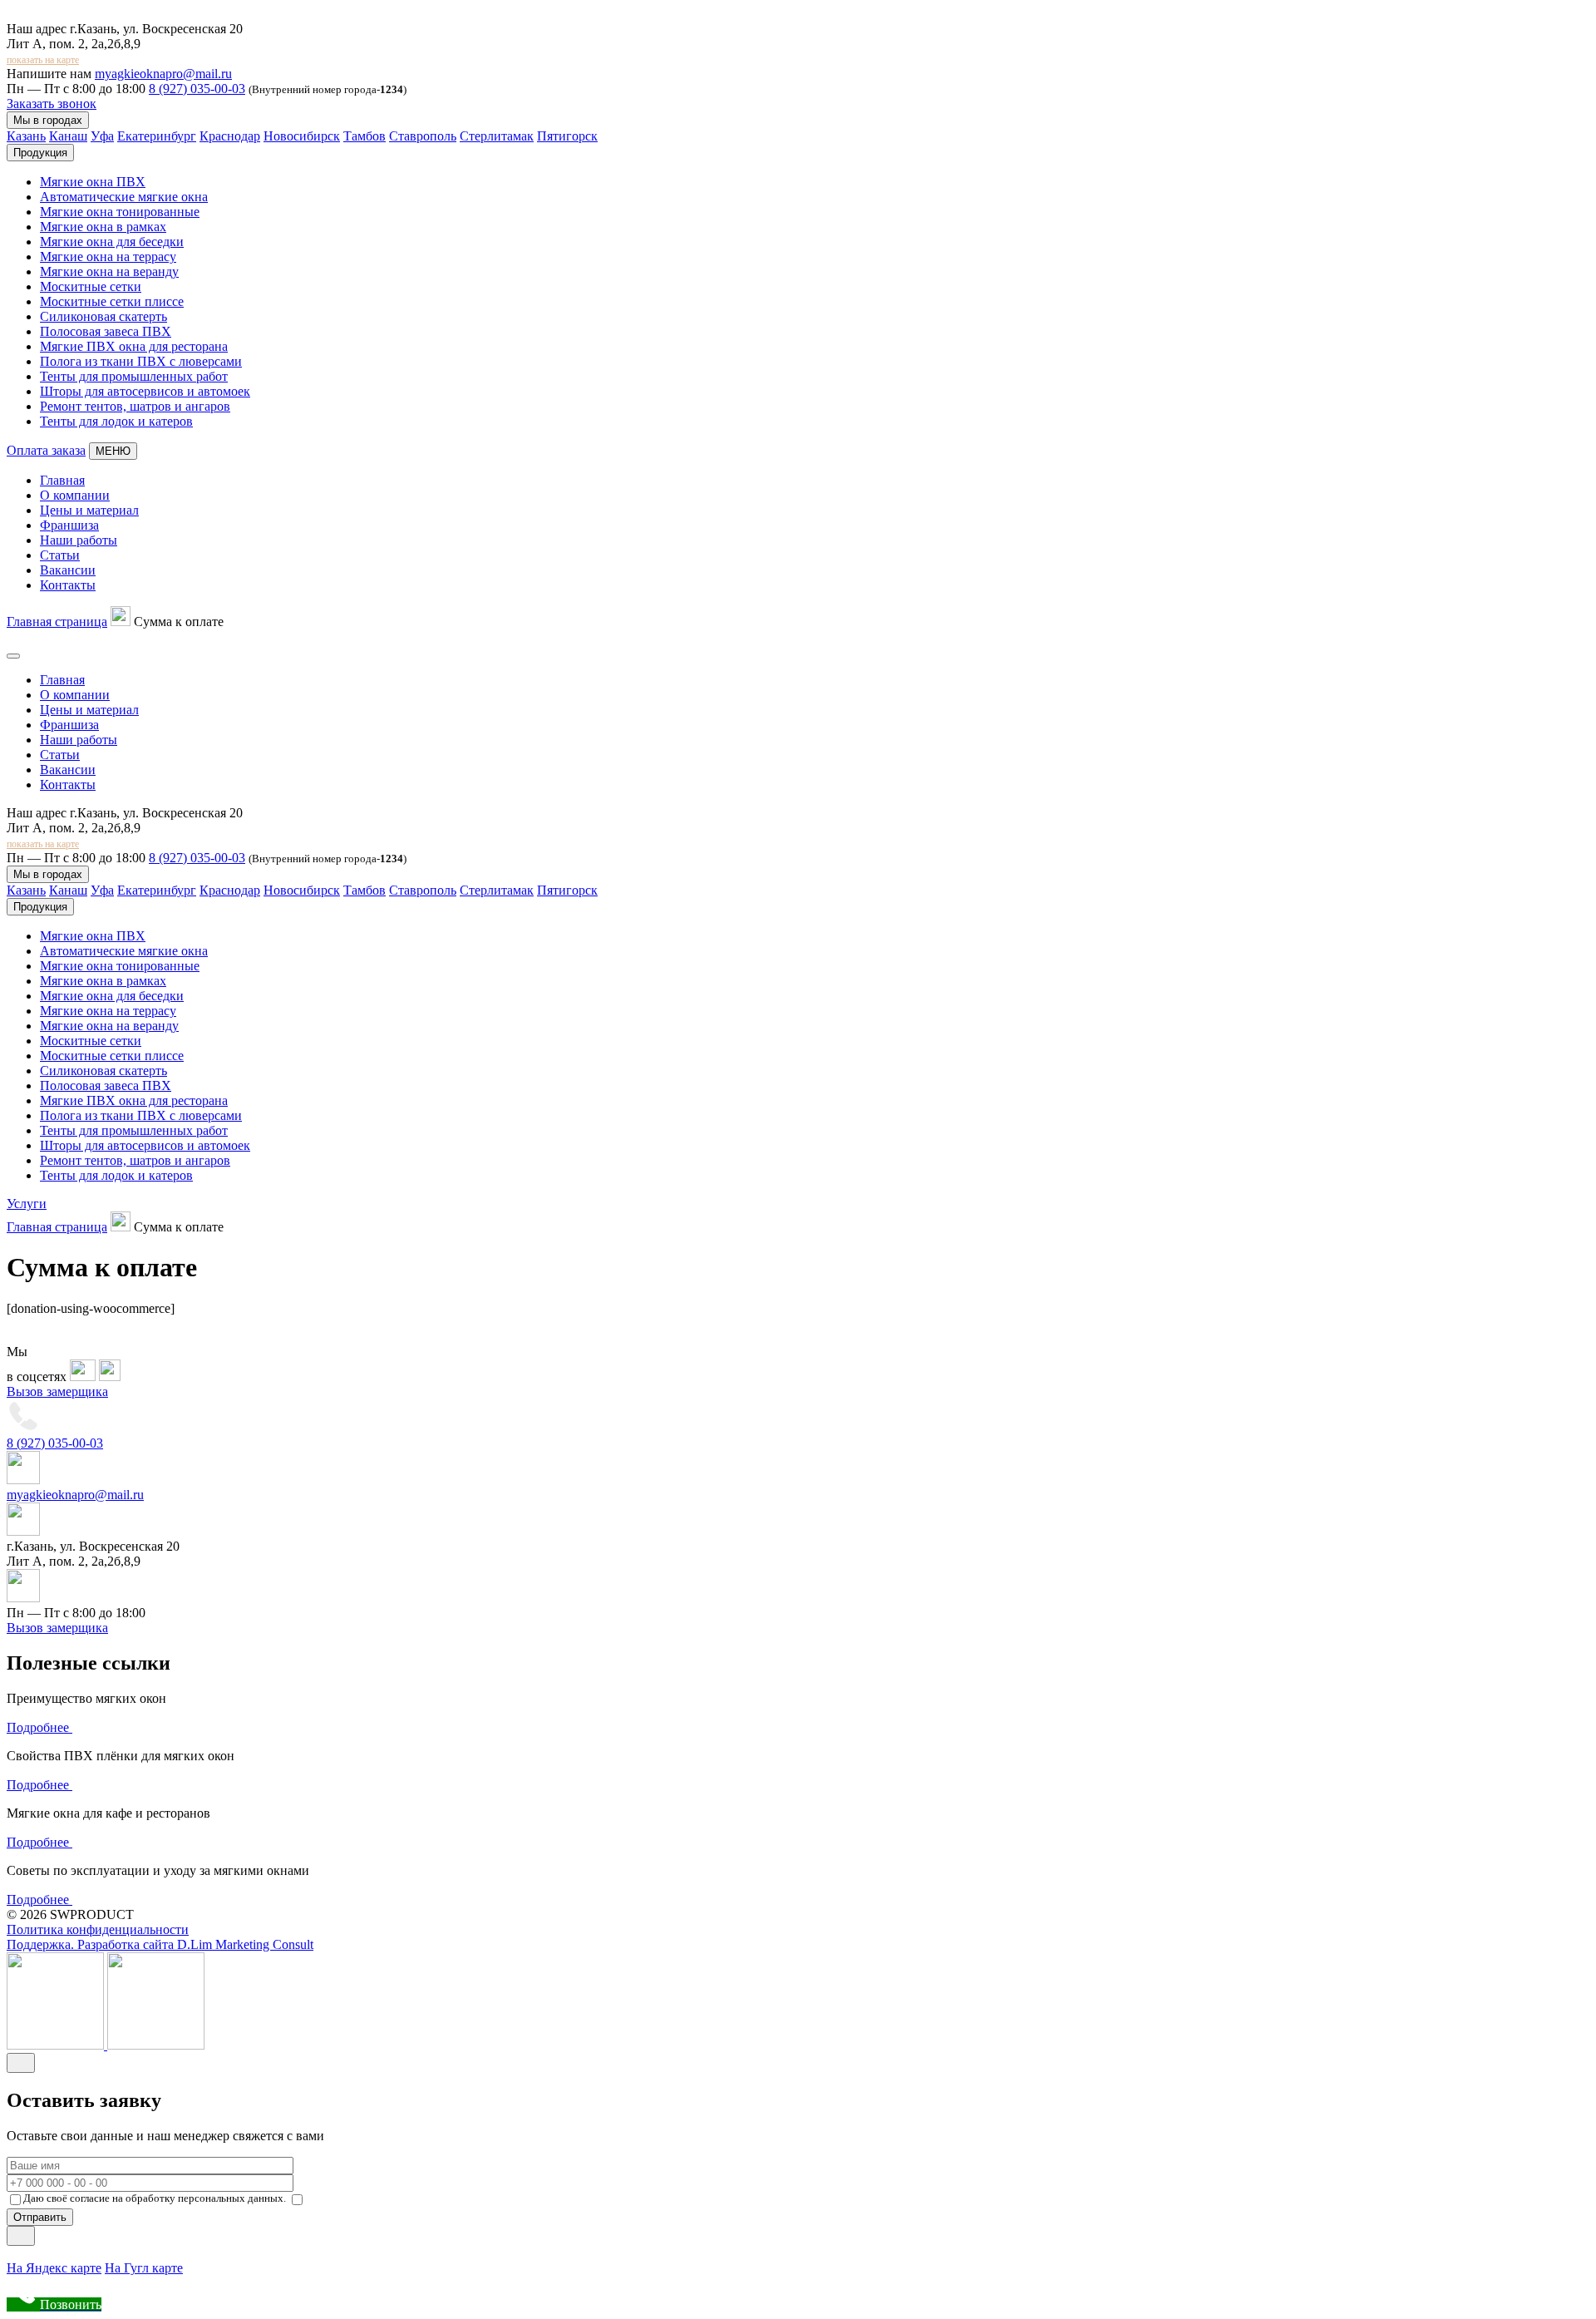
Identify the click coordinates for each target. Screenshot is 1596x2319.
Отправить (40, 2217)
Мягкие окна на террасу (108, 257)
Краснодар (230, 136)
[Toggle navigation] (13, 656)
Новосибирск (302, 136)
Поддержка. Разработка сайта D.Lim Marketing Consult (160, 1944)
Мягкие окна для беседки (112, 242)
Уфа (102, 136)
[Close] (21, 2063)
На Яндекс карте (54, 2268)
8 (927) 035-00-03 (197, 89)
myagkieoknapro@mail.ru (163, 74)
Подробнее (39, 1727)
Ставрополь (423, 136)
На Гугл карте (144, 2268)
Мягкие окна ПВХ (93, 182)
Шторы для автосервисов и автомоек (145, 391)
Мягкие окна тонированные (120, 212)
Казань (26, 136)
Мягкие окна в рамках (103, 227)
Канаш (68, 136)
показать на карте (43, 60)
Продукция (40, 153)
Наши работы (79, 540)
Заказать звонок (52, 104)
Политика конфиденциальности (98, 1929)
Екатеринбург (157, 136)
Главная (62, 480)
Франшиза (69, 525)
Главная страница (57, 622)
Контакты (68, 585)
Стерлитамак (497, 136)
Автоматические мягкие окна (124, 197)
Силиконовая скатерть (103, 316)
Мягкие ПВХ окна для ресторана (134, 346)
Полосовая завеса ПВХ (106, 331)
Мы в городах (48, 120)
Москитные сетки (91, 286)
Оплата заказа (46, 450)
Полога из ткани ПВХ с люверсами (141, 361)
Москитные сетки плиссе (112, 301)
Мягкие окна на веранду (109, 271)
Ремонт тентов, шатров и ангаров (135, 406)
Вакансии (68, 570)
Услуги (27, 1204)
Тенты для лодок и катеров (116, 421)
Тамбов (365, 136)
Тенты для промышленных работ (134, 376)
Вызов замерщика (57, 1391)
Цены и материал (89, 510)
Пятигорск (567, 136)
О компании (75, 495)
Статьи (60, 555)
